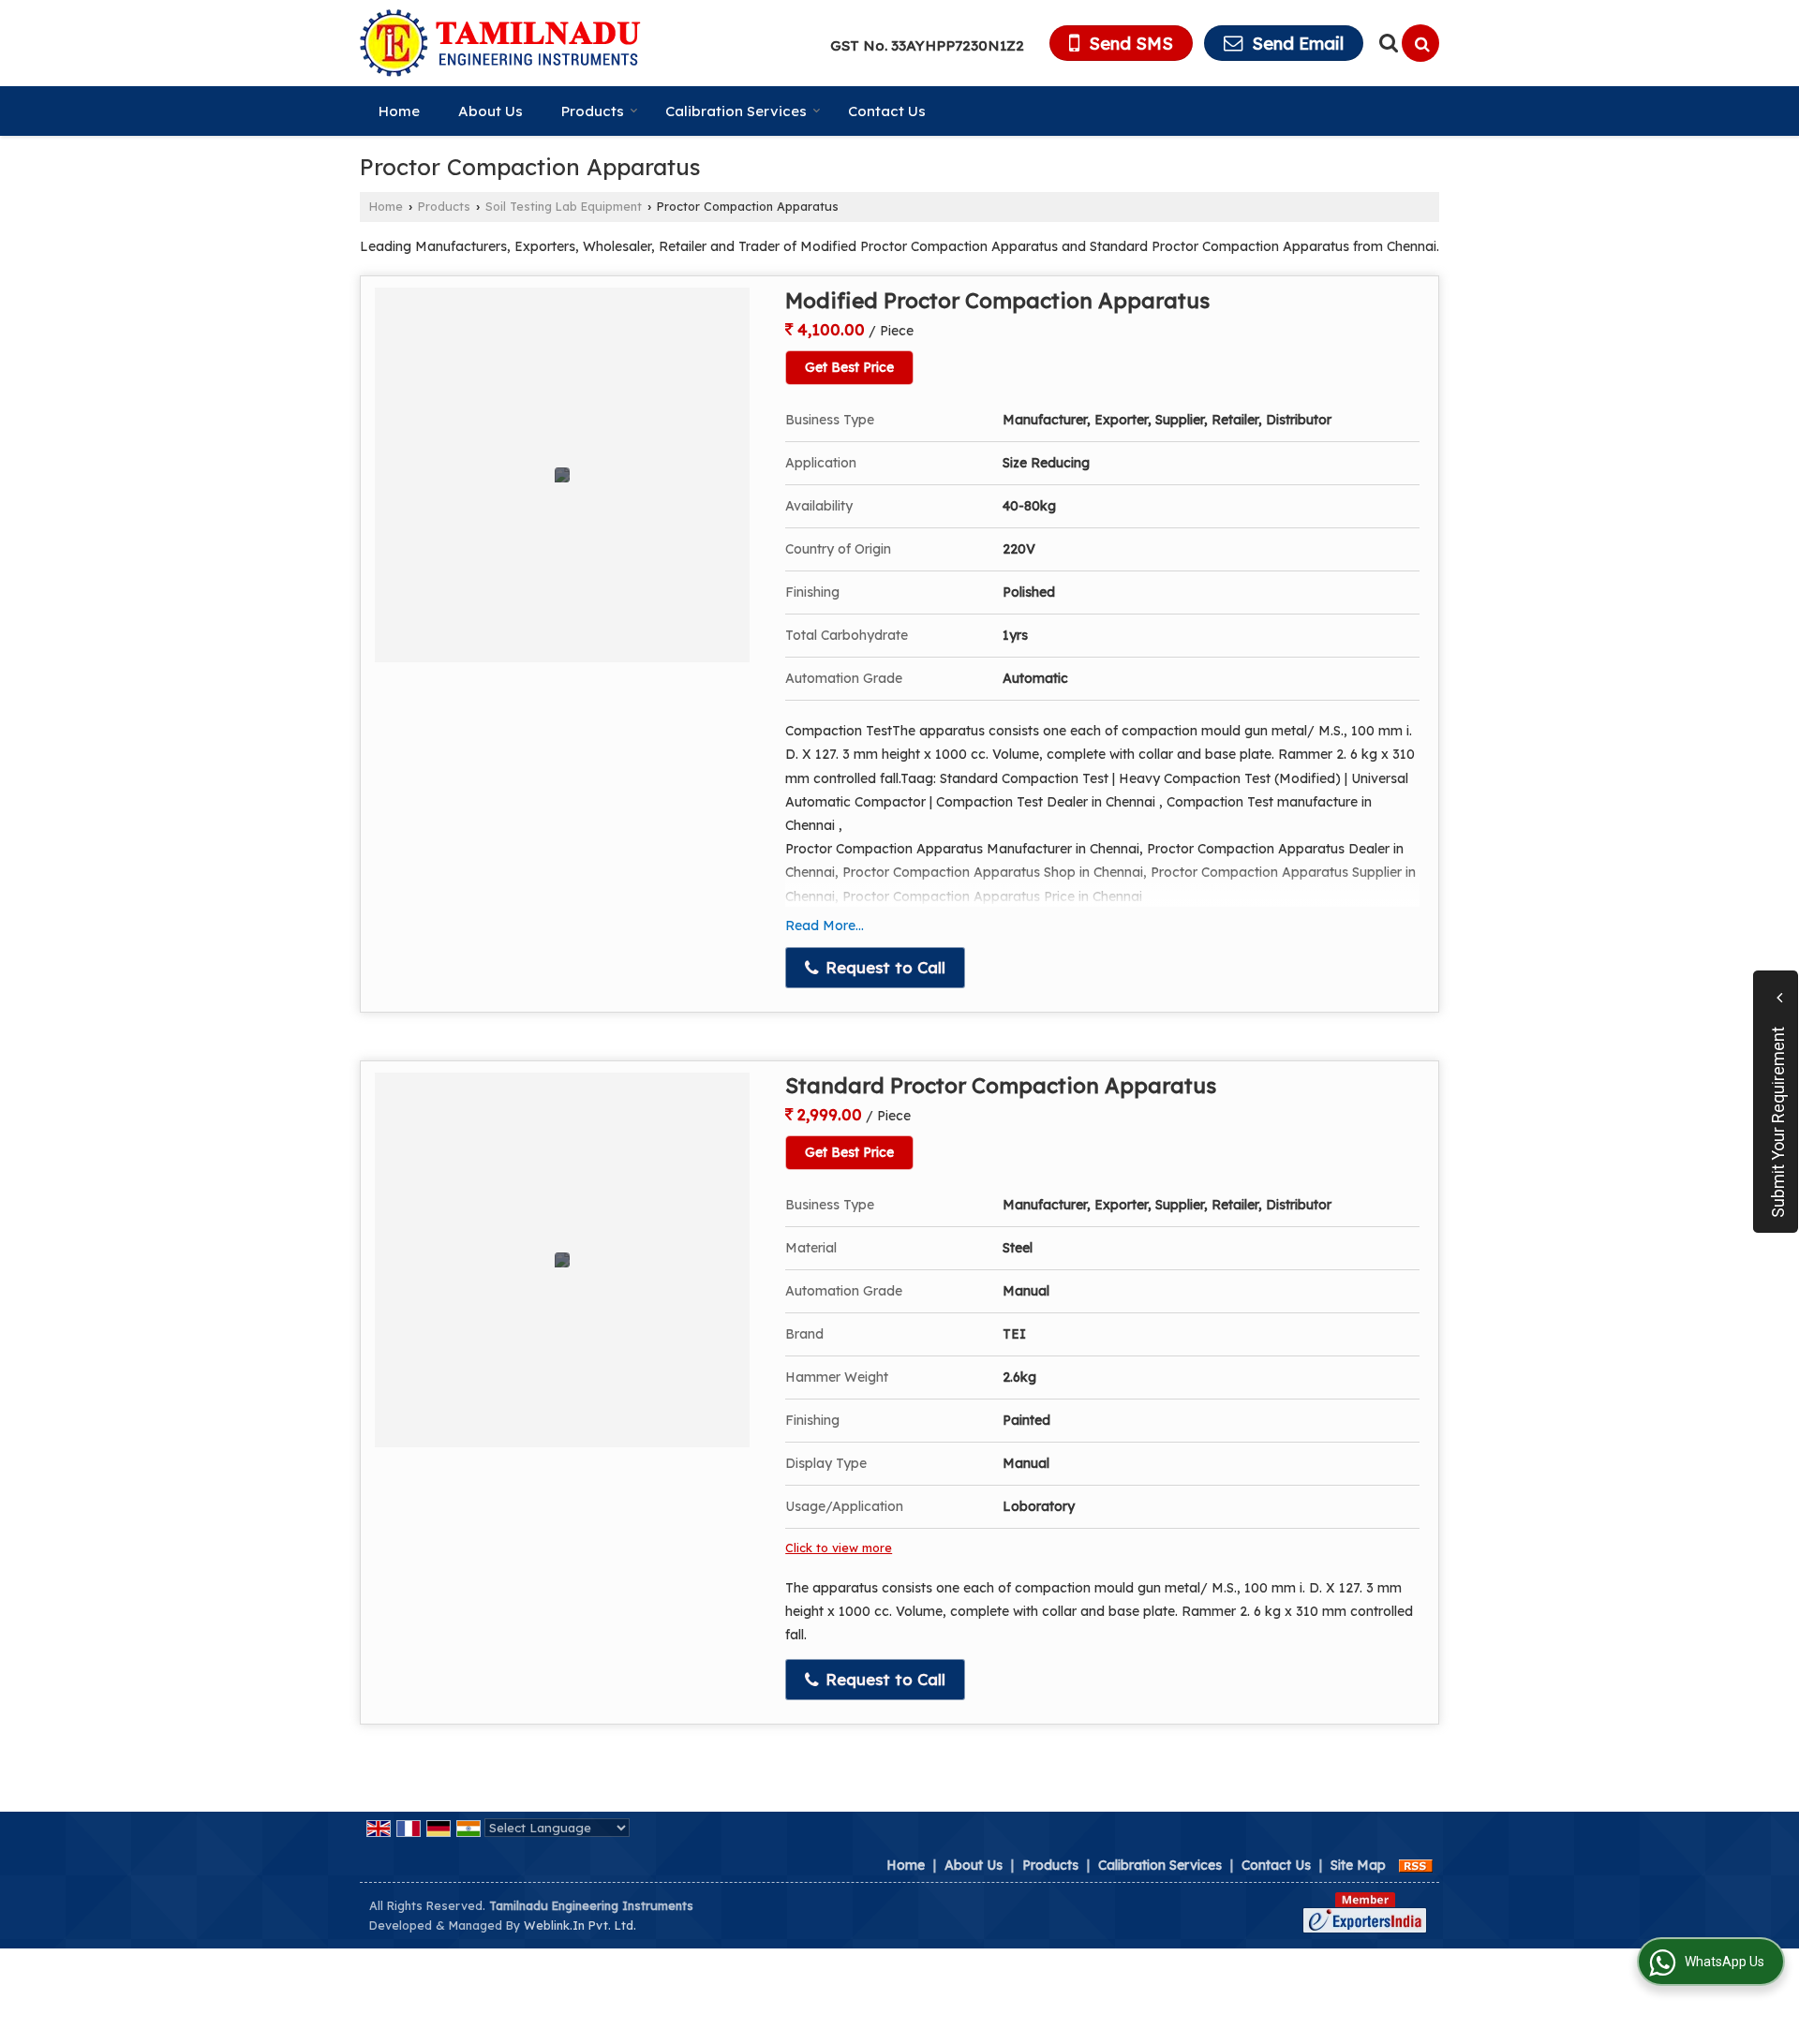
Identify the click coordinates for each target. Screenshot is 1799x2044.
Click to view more (839, 1548)
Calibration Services (736, 111)
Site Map (1358, 1865)
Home (399, 111)
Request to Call (883, 967)
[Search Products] (1386, 43)
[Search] (1420, 43)
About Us (491, 111)
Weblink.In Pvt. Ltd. (580, 1925)
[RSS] (1416, 1865)
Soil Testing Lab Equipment (564, 206)
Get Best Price (849, 367)
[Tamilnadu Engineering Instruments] (500, 43)
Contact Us (887, 111)
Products (593, 111)
